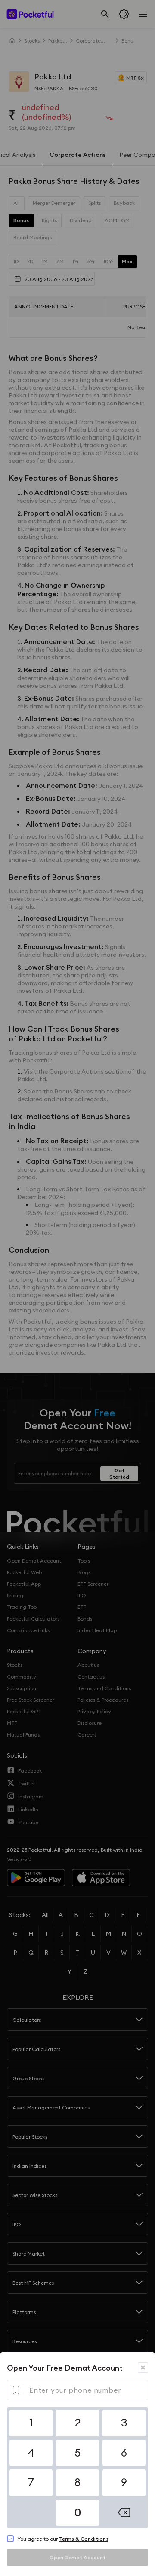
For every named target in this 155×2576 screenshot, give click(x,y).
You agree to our (63, 2539)
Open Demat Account (77, 2557)
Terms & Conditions (84, 2539)
